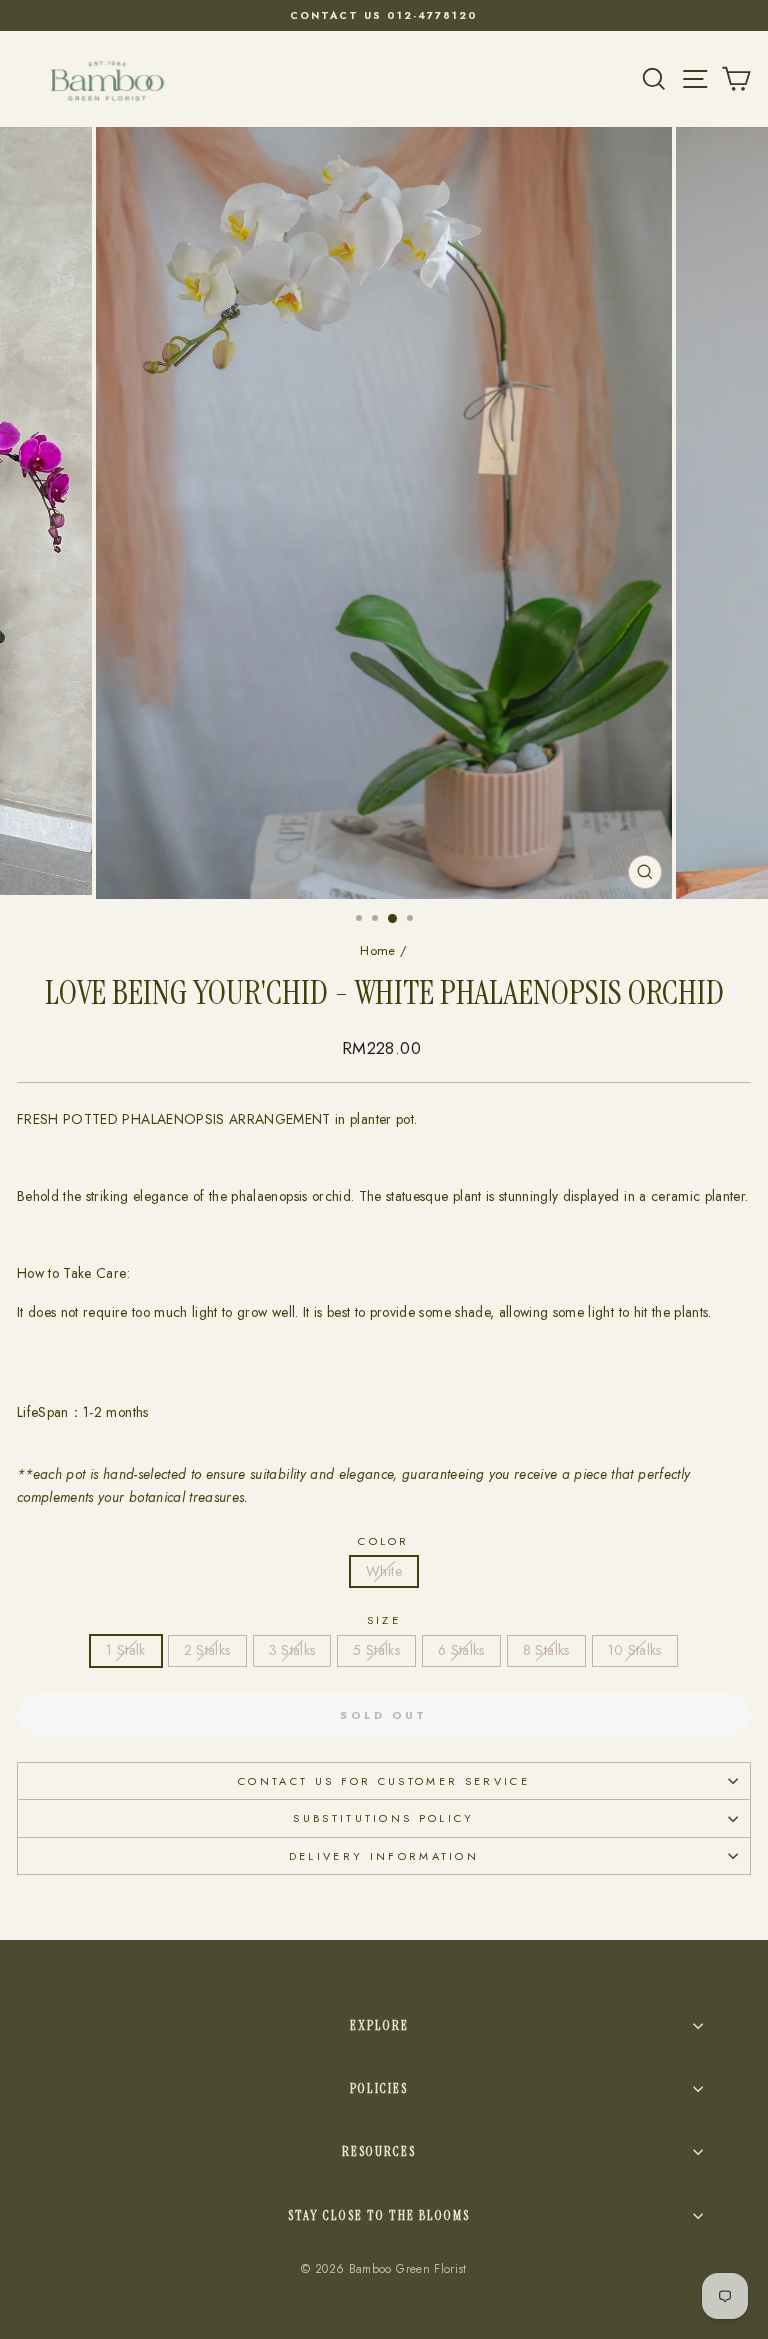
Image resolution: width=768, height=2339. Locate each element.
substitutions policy (383, 1818)
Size (384, 1620)
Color (384, 1541)
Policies (379, 2088)
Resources (379, 2151)
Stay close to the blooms (379, 2215)
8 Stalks (546, 1650)
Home (377, 950)
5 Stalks (376, 1650)
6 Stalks (461, 1650)
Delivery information (384, 1856)
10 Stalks (635, 1650)
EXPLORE (379, 2025)
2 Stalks (207, 1650)
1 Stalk (125, 1650)
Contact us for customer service (384, 1781)
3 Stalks (292, 1650)
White (384, 1571)
